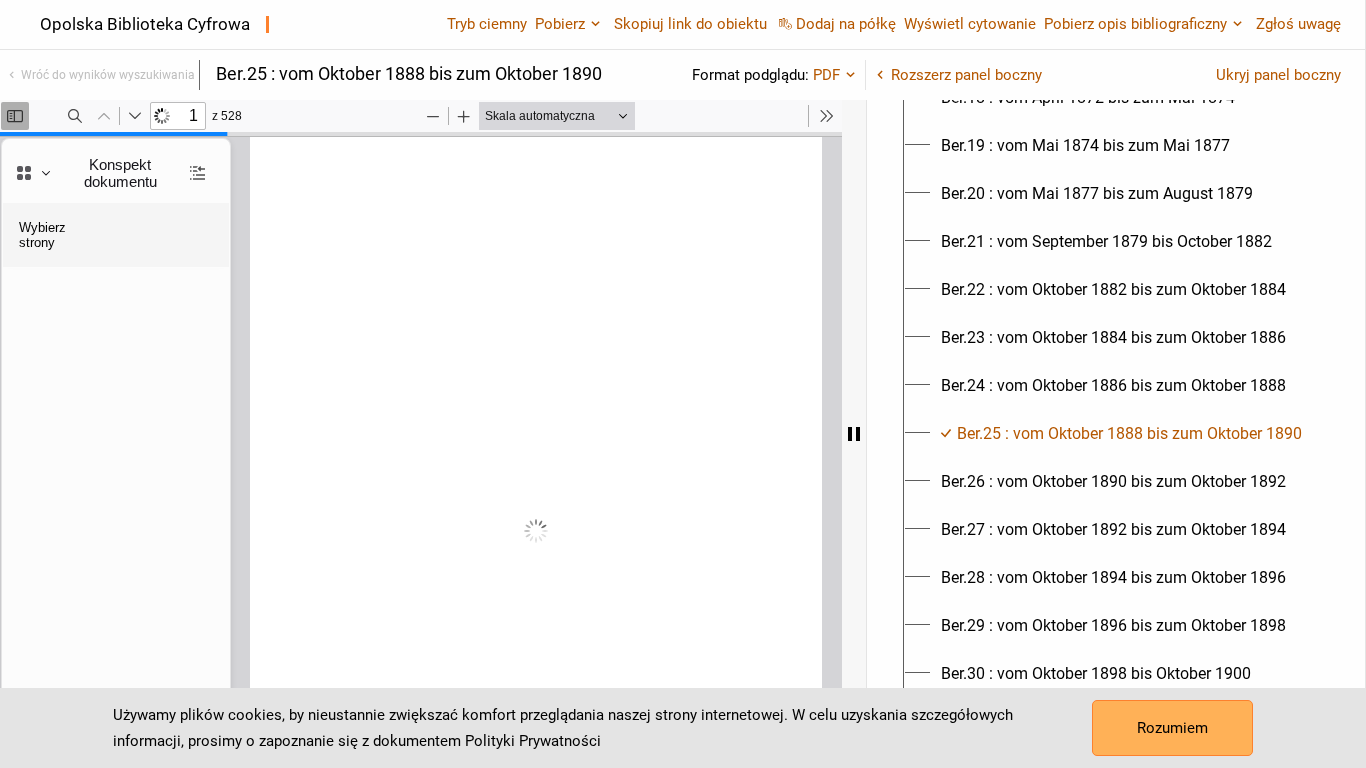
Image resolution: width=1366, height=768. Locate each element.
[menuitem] (1085, 146)
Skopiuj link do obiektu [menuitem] (690, 24)
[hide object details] (854, 434)
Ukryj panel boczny (1278, 75)
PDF (826, 75)
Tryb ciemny (487, 24)
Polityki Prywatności (533, 741)
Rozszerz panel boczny (966, 75)
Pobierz (560, 24)
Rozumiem (1172, 728)
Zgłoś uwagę (1298, 24)
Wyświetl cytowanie (970, 24)
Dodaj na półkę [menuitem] (846, 24)
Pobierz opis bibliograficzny (1135, 24)
